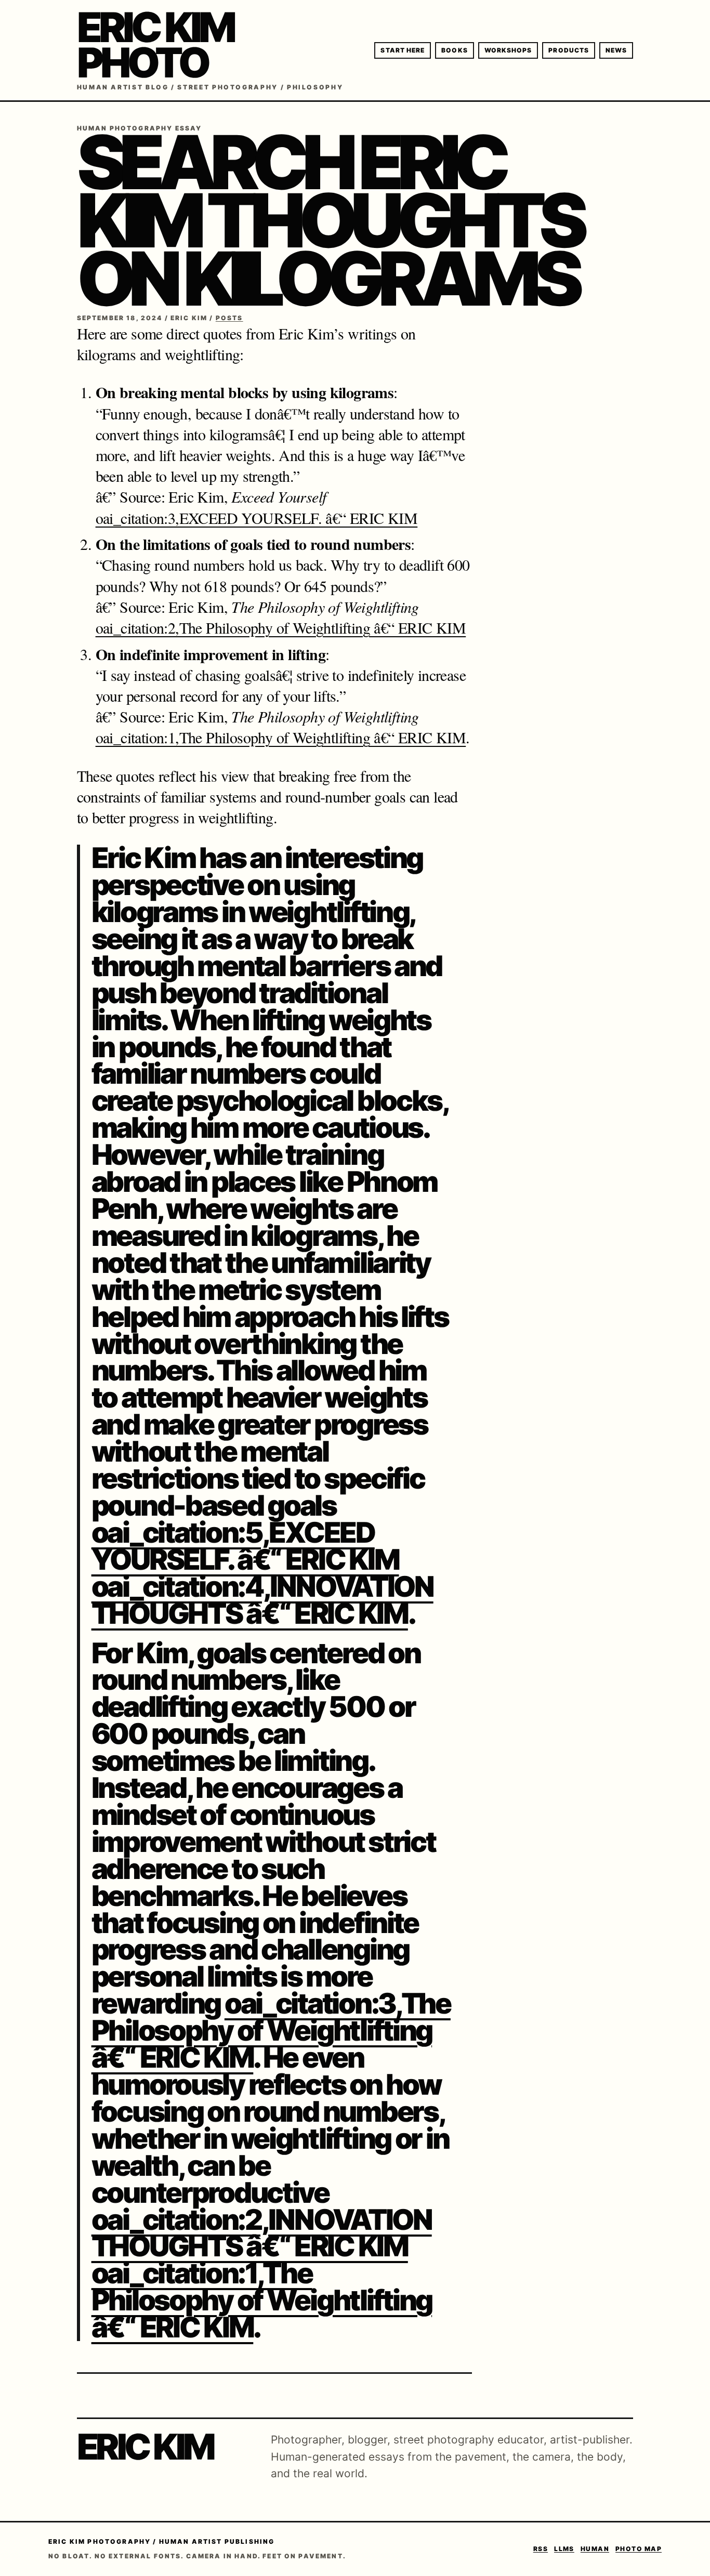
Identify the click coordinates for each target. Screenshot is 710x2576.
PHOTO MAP (639, 2549)
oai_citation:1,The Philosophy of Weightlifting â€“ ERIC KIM (281, 737)
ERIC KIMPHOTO (155, 45)
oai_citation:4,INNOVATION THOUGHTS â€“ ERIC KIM (262, 1600)
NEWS (616, 50)
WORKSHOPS (508, 50)
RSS (541, 2549)
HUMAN (595, 2549)
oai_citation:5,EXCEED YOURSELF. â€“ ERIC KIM (245, 1546)
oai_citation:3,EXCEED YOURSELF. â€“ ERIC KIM (257, 518)
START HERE (403, 50)
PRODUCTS (569, 50)
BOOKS (454, 50)
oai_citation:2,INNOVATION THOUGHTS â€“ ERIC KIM (262, 2233)
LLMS (564, 2549)
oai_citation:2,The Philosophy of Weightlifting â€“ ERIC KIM (281, 627)
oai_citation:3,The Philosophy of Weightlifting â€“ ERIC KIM (271, 2030)
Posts (229, 318)
